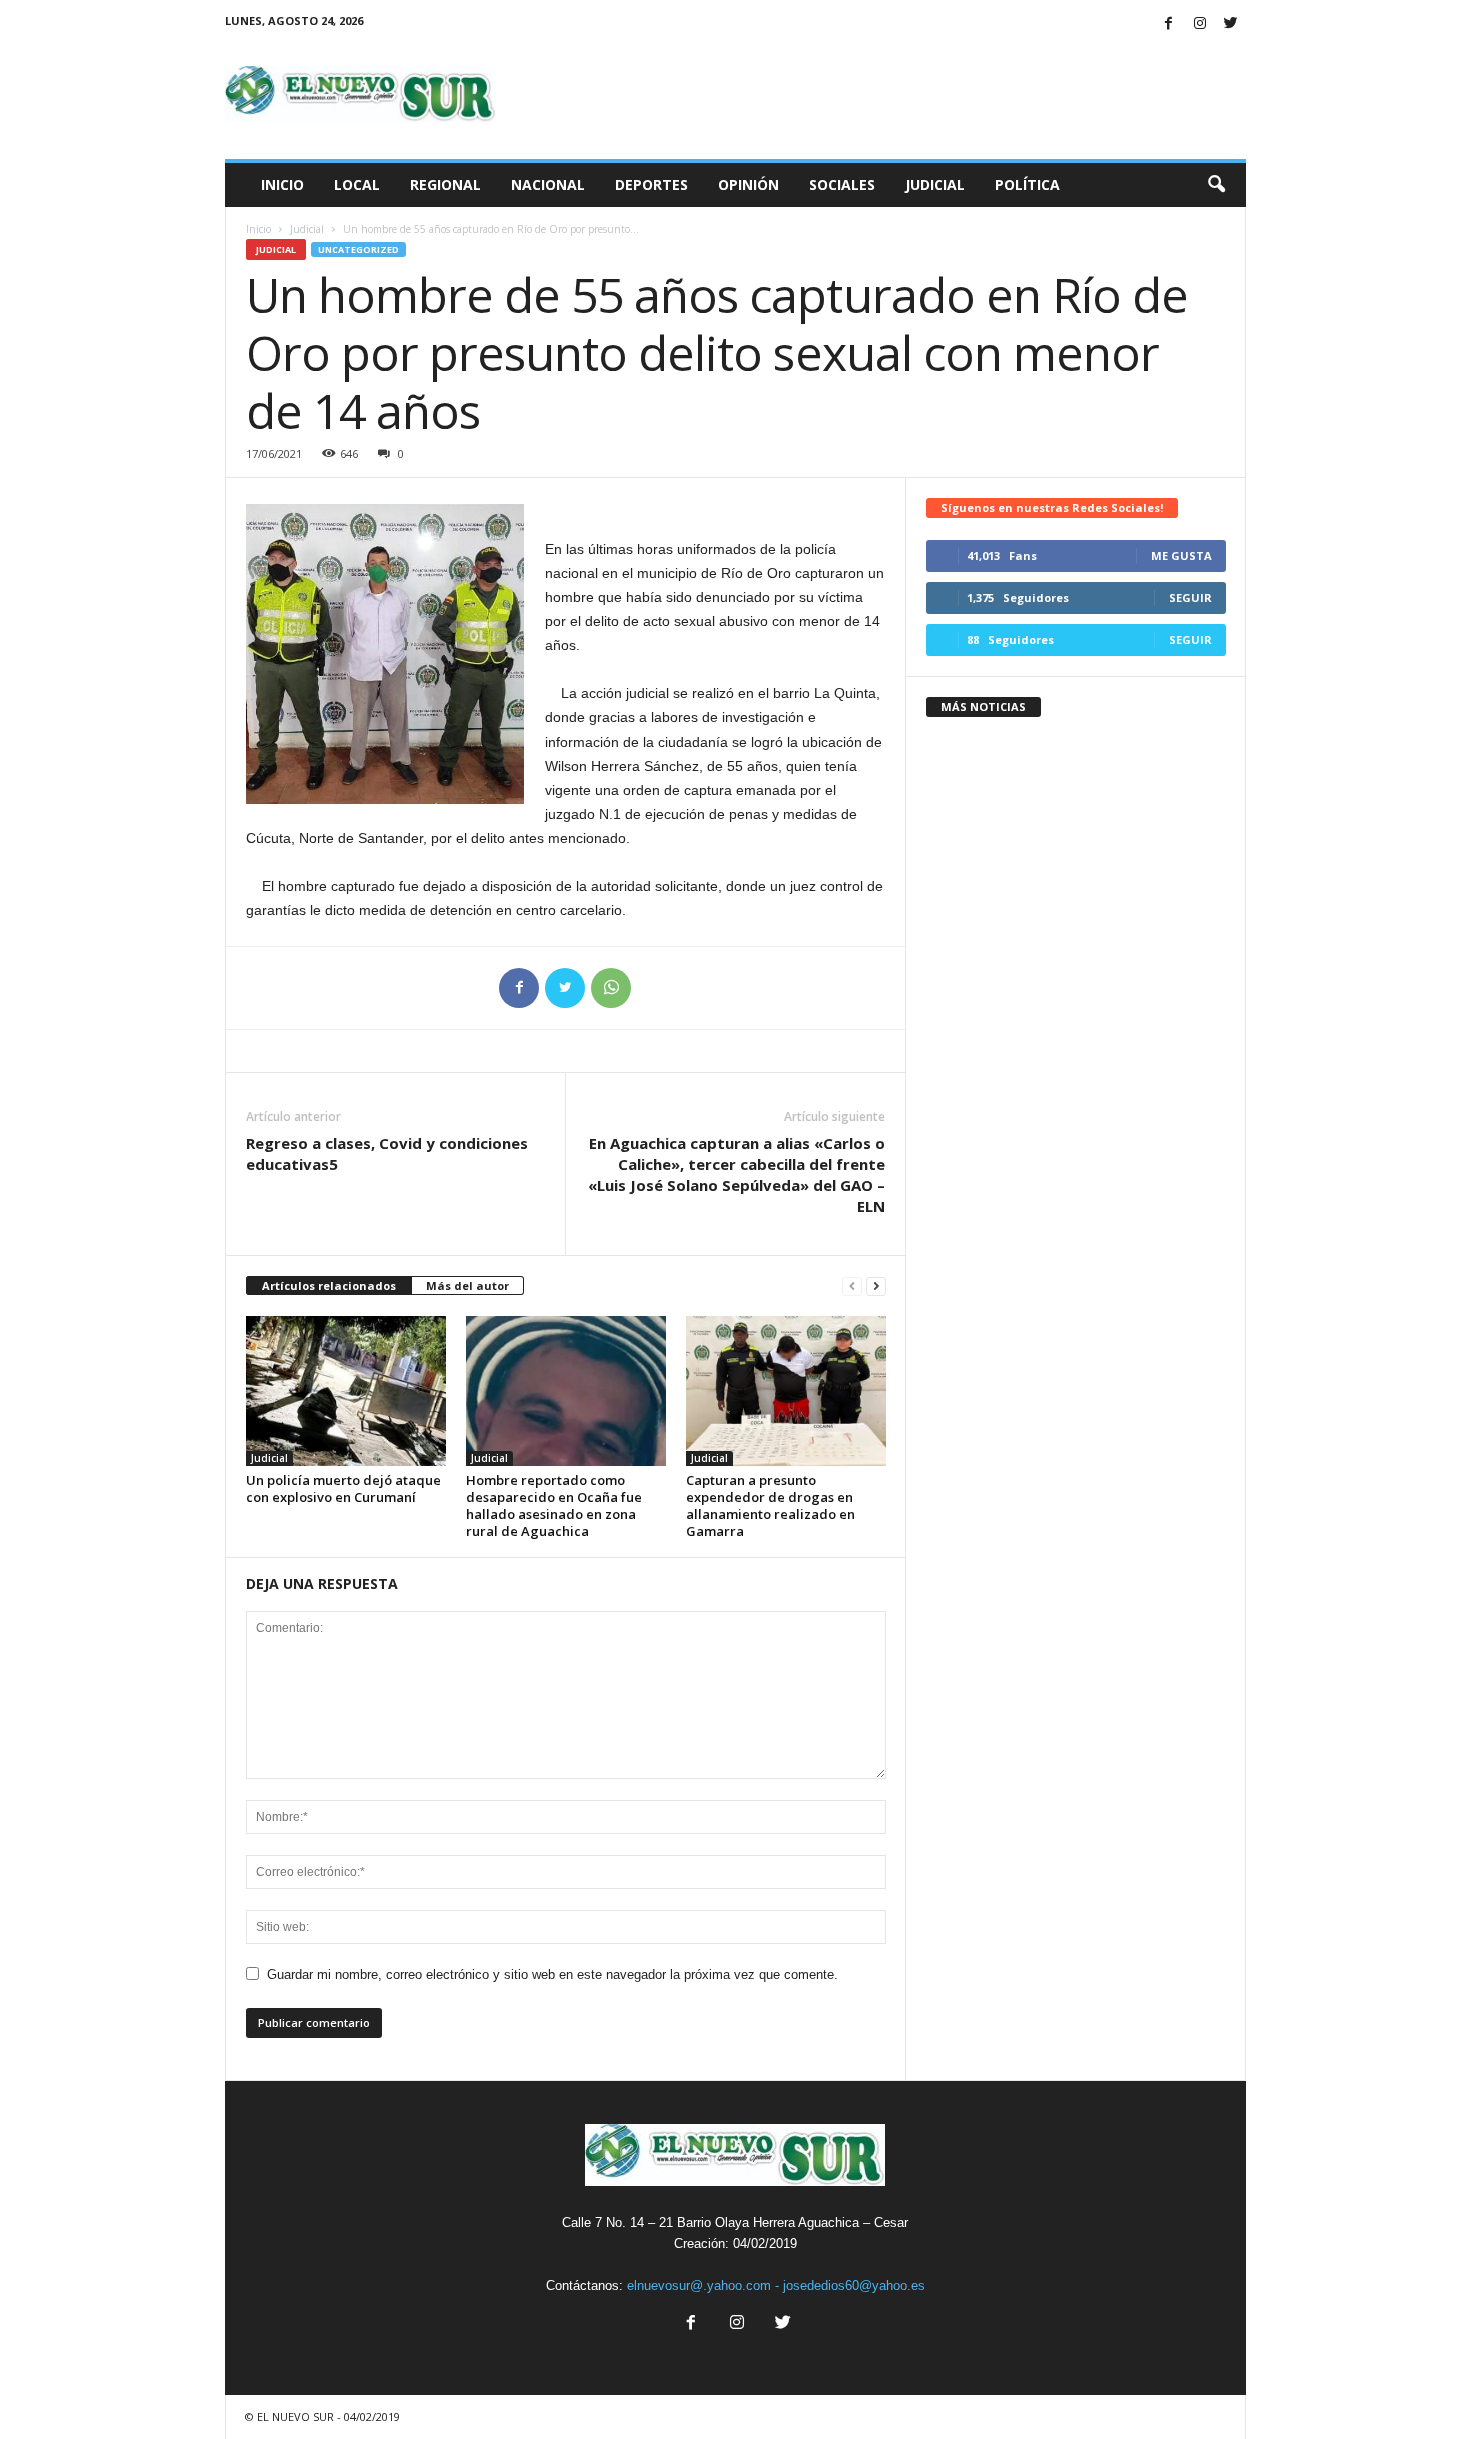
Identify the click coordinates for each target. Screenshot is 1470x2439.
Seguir (1190, 597)
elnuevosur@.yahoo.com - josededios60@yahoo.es (776, 2285)
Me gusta (1181, 555)
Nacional (548, 184)
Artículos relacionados (329, 1285)
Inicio (282, 184)
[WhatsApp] (611, 988)
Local (357, 184)
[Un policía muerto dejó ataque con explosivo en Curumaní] (346, 1391)
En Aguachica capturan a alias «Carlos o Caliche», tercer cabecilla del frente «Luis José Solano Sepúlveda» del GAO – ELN (736, 1174)
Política (1027, 184)
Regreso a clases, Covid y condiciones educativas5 (387, 1153)
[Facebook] (1169, 24)
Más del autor (467, 1285)
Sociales (842, 184)
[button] (1216, 185)
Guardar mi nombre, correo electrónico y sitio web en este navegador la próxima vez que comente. (552, 1974)
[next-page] (876, 1286)
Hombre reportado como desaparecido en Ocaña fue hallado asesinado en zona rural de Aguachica (554, 1505)
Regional (445, 184)
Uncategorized (358, 249)
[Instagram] (1200, 24)
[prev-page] (852, 1286)
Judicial (935, 184)
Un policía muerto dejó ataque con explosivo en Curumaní (343, 1488)
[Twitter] (1231, 24)
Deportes (651, 184)
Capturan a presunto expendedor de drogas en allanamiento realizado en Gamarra (770, 1505)
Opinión (748, 184)
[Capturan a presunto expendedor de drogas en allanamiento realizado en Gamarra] (786, 1391)
